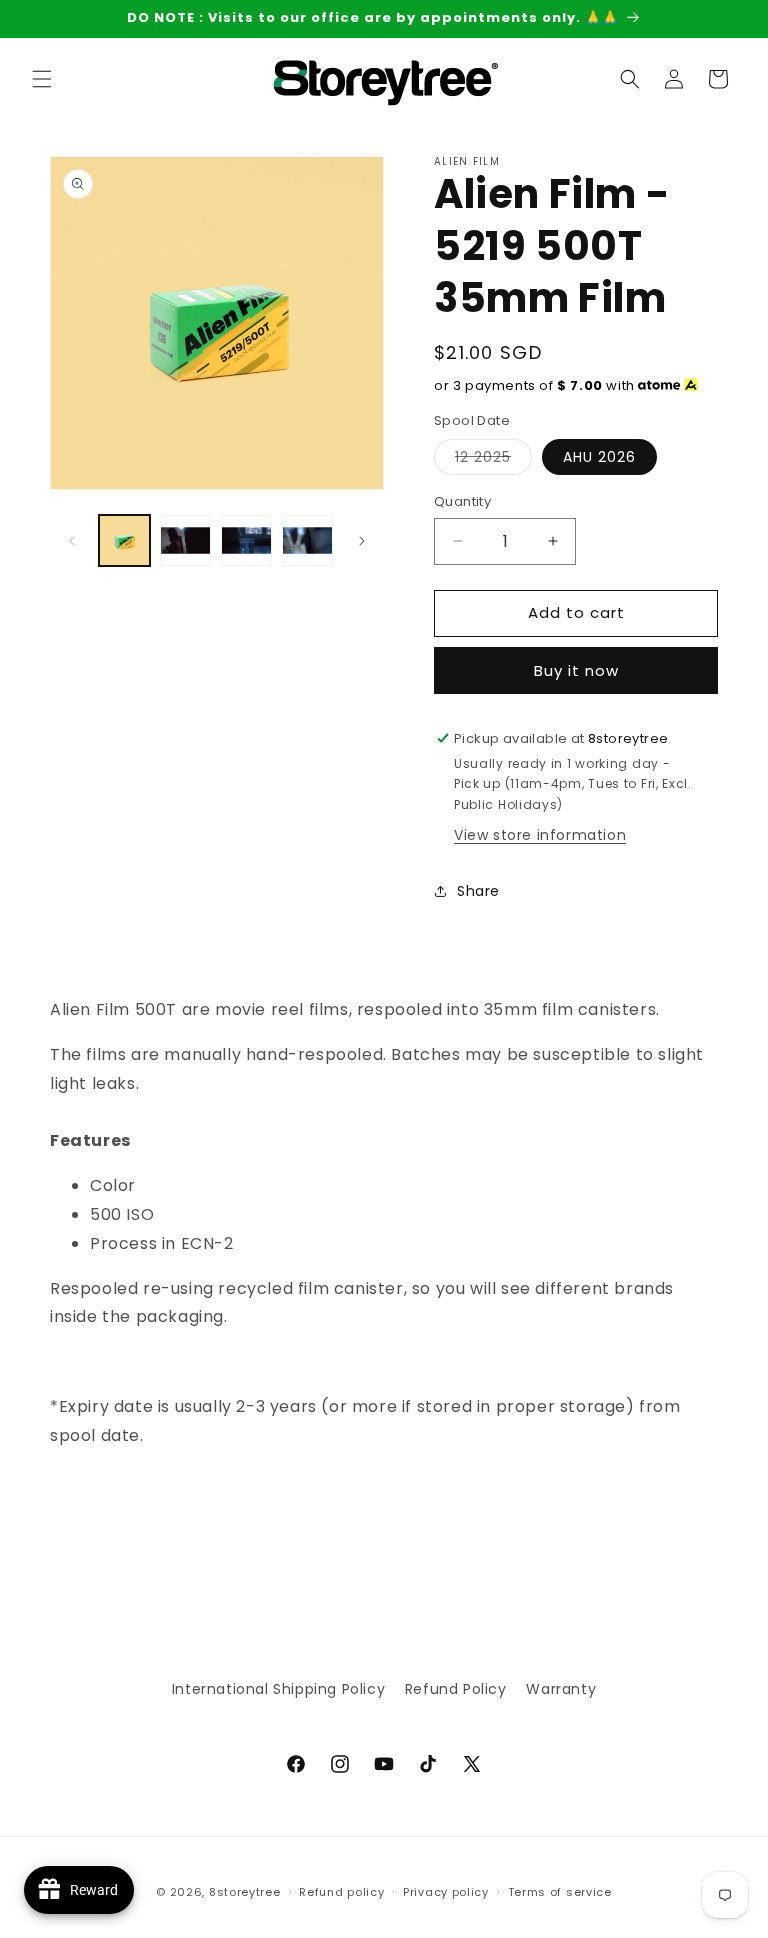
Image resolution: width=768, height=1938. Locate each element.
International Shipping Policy (278, 1689)
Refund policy (341, 1892)
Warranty (561, 1689)
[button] (42, 79)
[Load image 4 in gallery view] (307, 540)
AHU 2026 (599, 457)
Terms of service (560, 1892)
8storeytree (245, 1892)
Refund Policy (456, 1689)
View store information (540, 835)
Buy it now (576, 670)
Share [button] (478, 891)
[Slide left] (72, 541)
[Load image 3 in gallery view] (246, 540)
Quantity (462, 501)
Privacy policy (446, 1892)
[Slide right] (362, 541)
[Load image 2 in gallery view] (185, 540)
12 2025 (493, 460)
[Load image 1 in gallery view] (124, 540)
